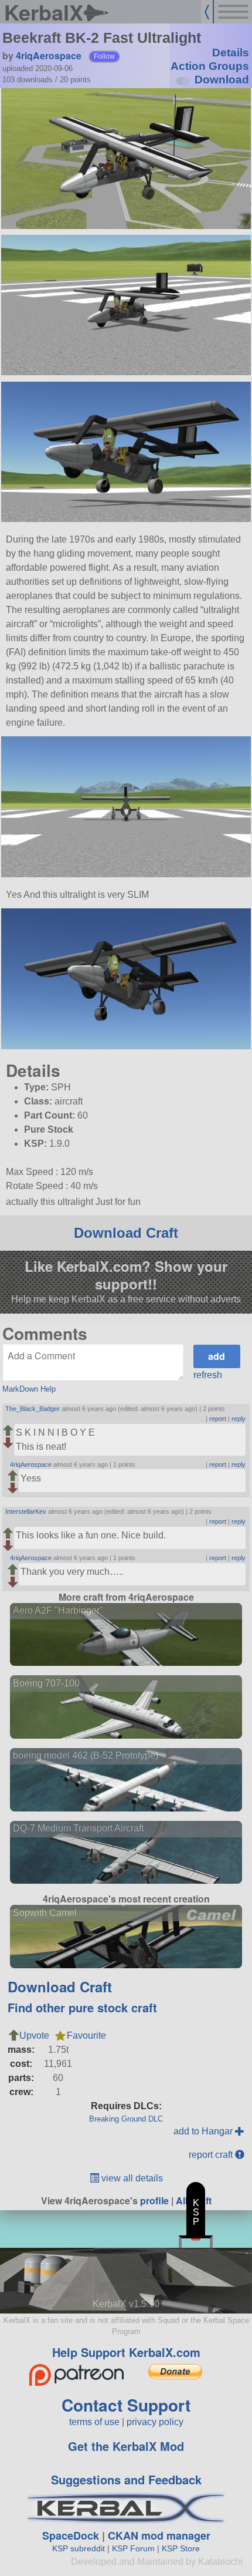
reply (239, 1419)
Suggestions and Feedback (126, 2479)
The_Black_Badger (33, 1409)
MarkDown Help (29, 1389)
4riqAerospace (49, 55)
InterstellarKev (26, 1511)
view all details (131, 2178)
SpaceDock (71, 2535)
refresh (208, 1375)
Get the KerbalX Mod (126, 2446)
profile (154, 2200)
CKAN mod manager (159, 2535)
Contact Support (126, 2405)
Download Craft (126, 1233)
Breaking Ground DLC (126, 2119)
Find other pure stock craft (82, 2007)
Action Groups (210, 66)
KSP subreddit (79, 2548)
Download (222, 80)
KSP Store (181, 2548)
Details (231, 53)
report (218, 1419)
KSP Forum (133, 2548)
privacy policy (155, 2422)
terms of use (94, 2422)
